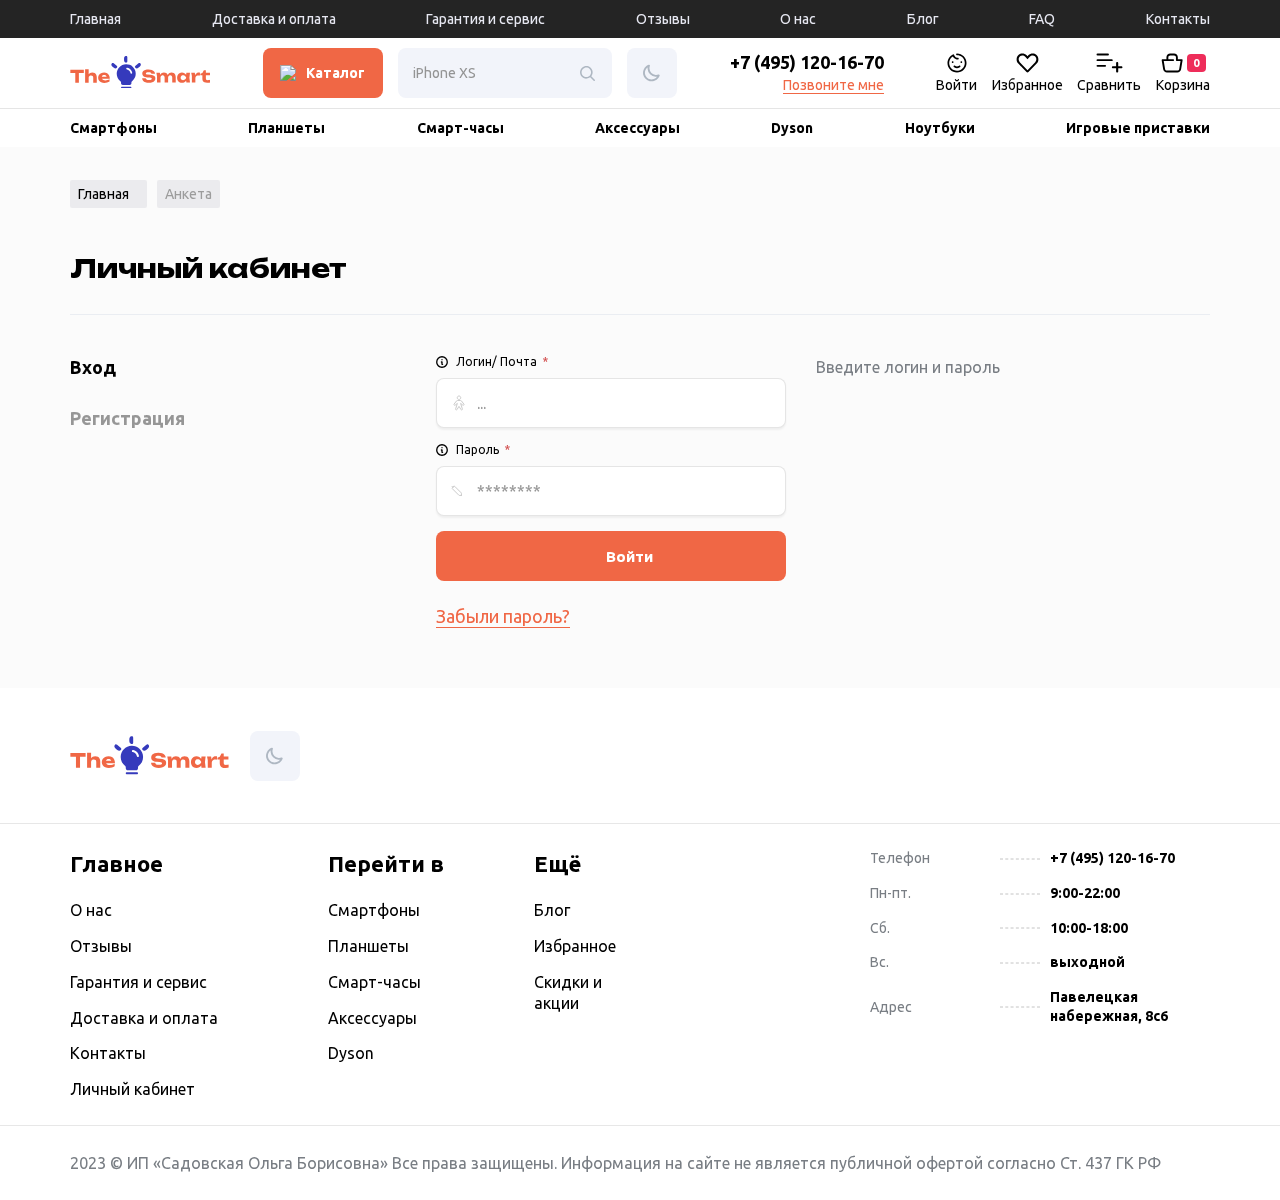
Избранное (575, 946)
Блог (923, 19)
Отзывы (663, 19)
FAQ (1042, 19)
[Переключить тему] (126, 73)
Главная (95, 19)
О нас (798, 19)
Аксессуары (637, 128)
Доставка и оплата (274, 19)
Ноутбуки (940, 128)
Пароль (483, 449)
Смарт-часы (460, 128)
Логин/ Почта (502, 361)
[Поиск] (587, 73)
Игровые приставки (1138, 128)
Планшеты (286, 128)
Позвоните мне (833, 85)
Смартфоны (113, 128)
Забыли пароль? (503, 616)
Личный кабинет (132, 1089)
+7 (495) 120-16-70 (807, 62)
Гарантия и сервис (485, 19)
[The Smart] (90, 77)
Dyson (792, 128)
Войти (629, 556)
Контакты (1178, 19)
